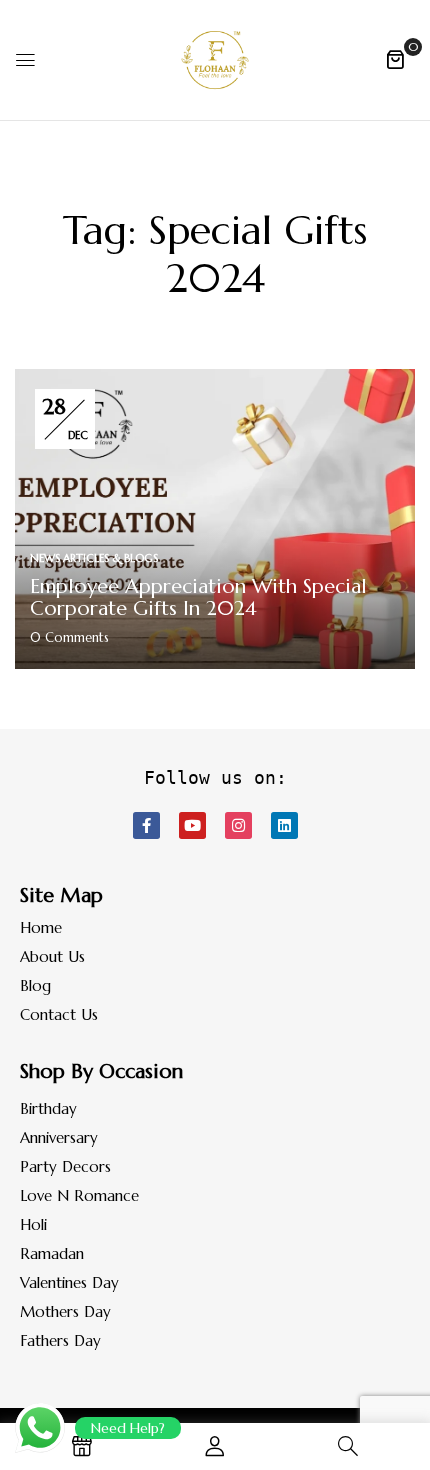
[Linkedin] (284, 825)
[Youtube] (192, 825)
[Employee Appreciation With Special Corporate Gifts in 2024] (215, 380)
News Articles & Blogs (94, 558)
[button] (395, 59)
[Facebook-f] (146, 825)
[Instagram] (238, 825)
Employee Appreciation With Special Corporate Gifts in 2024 (198, 597)
